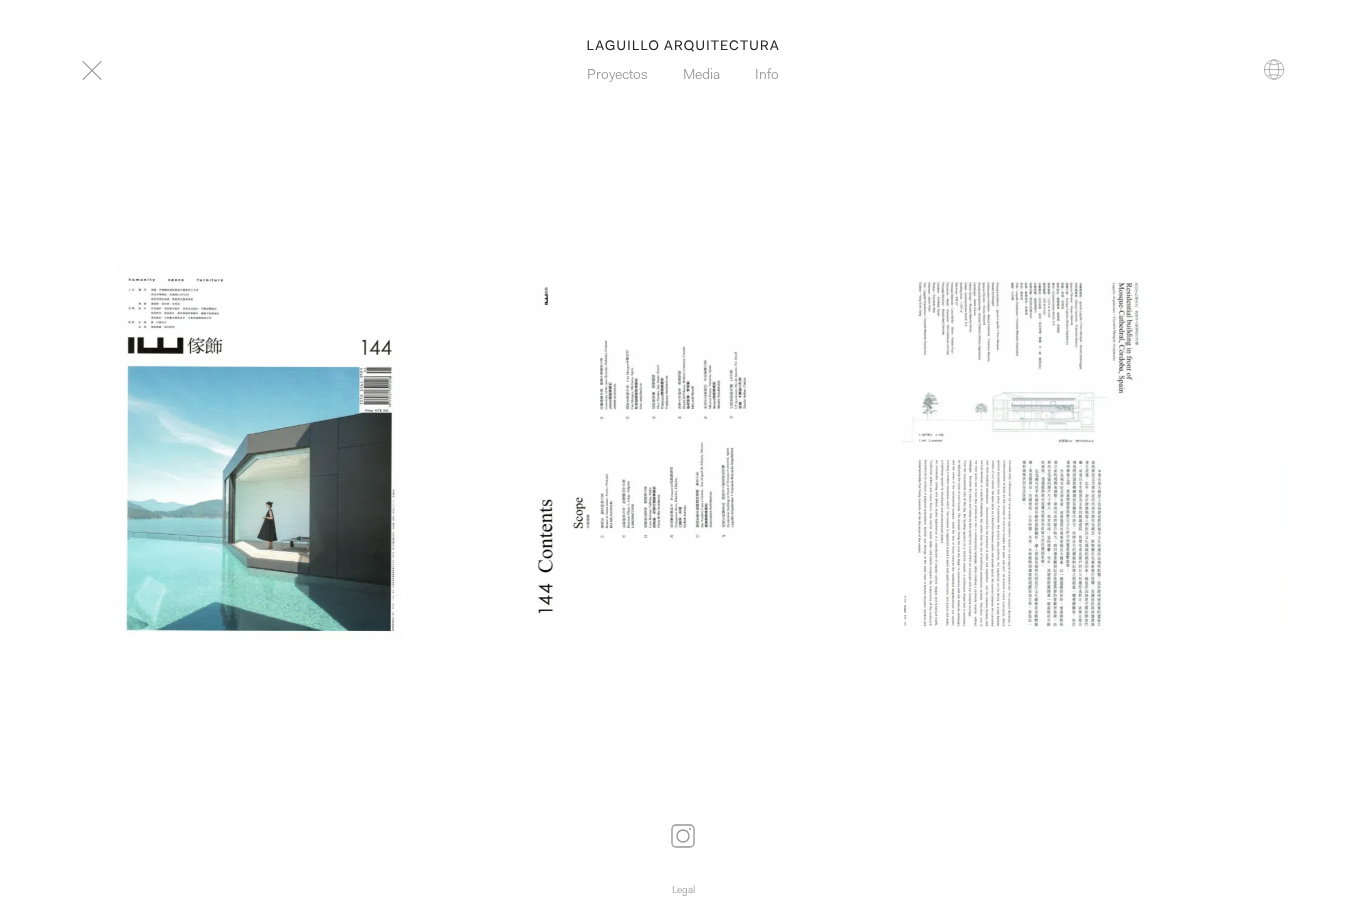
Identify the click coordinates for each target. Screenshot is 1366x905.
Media (701, 76)
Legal (683, 891)
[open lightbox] (260, 454)
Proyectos (617, 76)
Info (767, 76)
